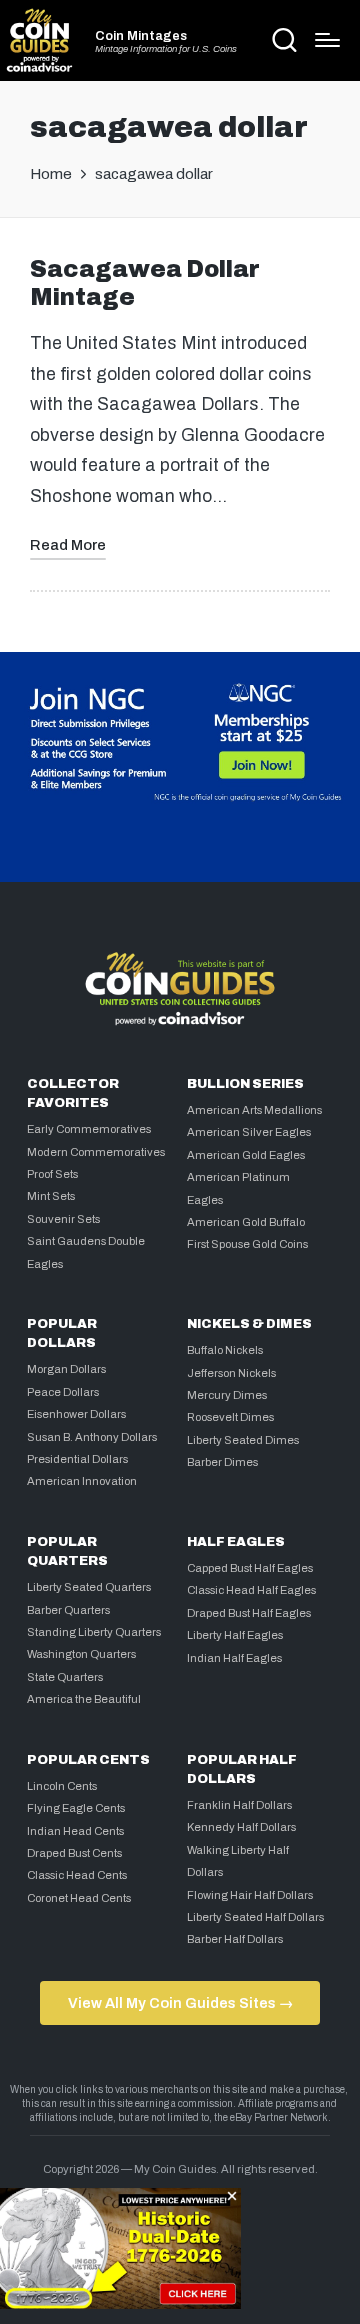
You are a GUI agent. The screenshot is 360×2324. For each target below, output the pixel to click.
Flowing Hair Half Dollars (250, 1895)
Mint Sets (51, 1196)
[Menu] (327, 40)
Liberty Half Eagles (235, 1635)
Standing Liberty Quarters (94, 1632)
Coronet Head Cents (79, 1898)
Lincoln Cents (62, 1786)
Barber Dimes (222, 1462)
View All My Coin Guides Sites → (180, 2003)
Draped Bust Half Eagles (249, 1613)
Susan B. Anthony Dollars (92, 1437)
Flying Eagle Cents (76, 1808)
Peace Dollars (63, 1392)
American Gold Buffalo (246, 1222)
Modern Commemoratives (96, 1152)
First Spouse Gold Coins (247, 1244)
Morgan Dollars (66, 1369)
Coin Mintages (141, 36)
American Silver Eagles (249, 1132)
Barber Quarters (68, 1610)
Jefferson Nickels (231, 1373)
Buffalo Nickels (225, 1350)
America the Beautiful (84, 1699)
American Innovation (82, 1481)
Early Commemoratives (89, 1129)
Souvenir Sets (63, 1219)
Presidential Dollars (77, 1459)
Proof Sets (52, 1174)
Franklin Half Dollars (239, 1805)
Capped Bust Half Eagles (250, 1568)
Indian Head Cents (75, 1831)
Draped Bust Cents (74, 1853)
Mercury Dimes (227, 1395)
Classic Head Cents (77, 1875)
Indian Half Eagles (234, 1658)
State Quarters (65, 1677)
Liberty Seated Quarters (89, 1587)
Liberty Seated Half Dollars (255, 1917)
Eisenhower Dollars (76, 1414)
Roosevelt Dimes (230, 1417)
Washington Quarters (81, 1654)
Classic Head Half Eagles (251, 1590)
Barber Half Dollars (235, 1939)
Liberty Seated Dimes (243, 1440)
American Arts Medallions (254, 1110)
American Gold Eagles (246, 1155)
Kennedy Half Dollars (241, 1827)
